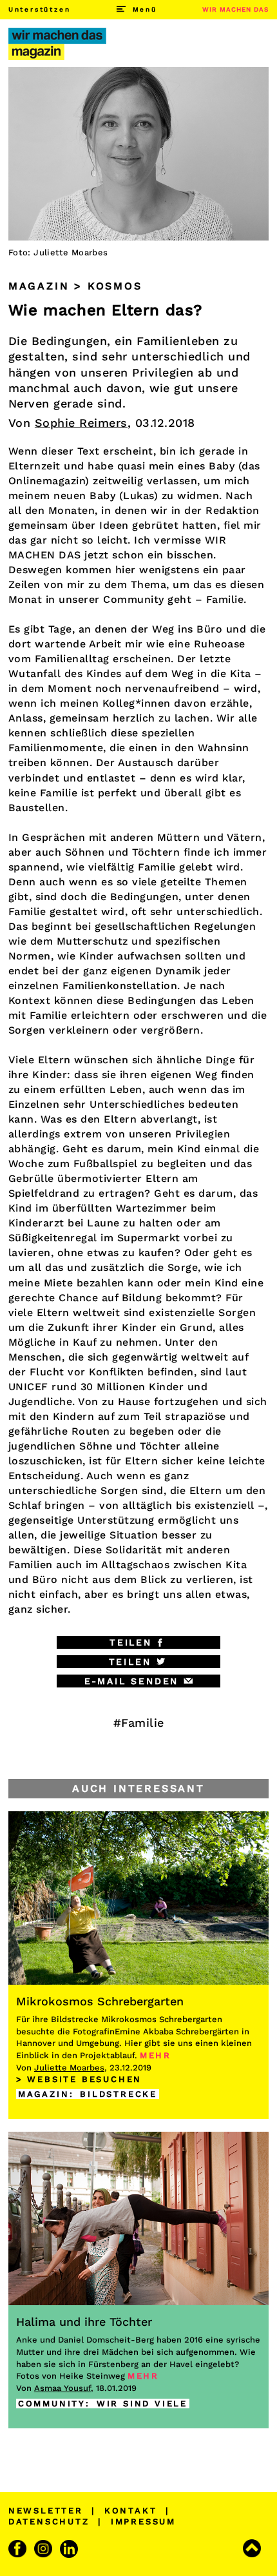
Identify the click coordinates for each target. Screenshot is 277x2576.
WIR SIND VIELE (142, 2404)
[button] (139, 1642)
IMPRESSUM (143, 2522)
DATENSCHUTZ (49, 2522)
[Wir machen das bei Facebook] (19, 2549)
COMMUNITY (52, 2404)
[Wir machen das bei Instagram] (45, 2549)
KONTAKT (131, 2511)
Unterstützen (40, 9)
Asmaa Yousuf (62, 2388)
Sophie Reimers (81, 423)
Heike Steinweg (92, 2376)
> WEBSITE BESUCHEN (79, 2079)
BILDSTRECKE (119, 2094)
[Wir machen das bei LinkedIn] (71, 2549)
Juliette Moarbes (69, 2068)
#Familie (139, 1723)
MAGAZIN (44, 2094)
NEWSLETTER (46, 2511)
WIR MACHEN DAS (235, 9)
